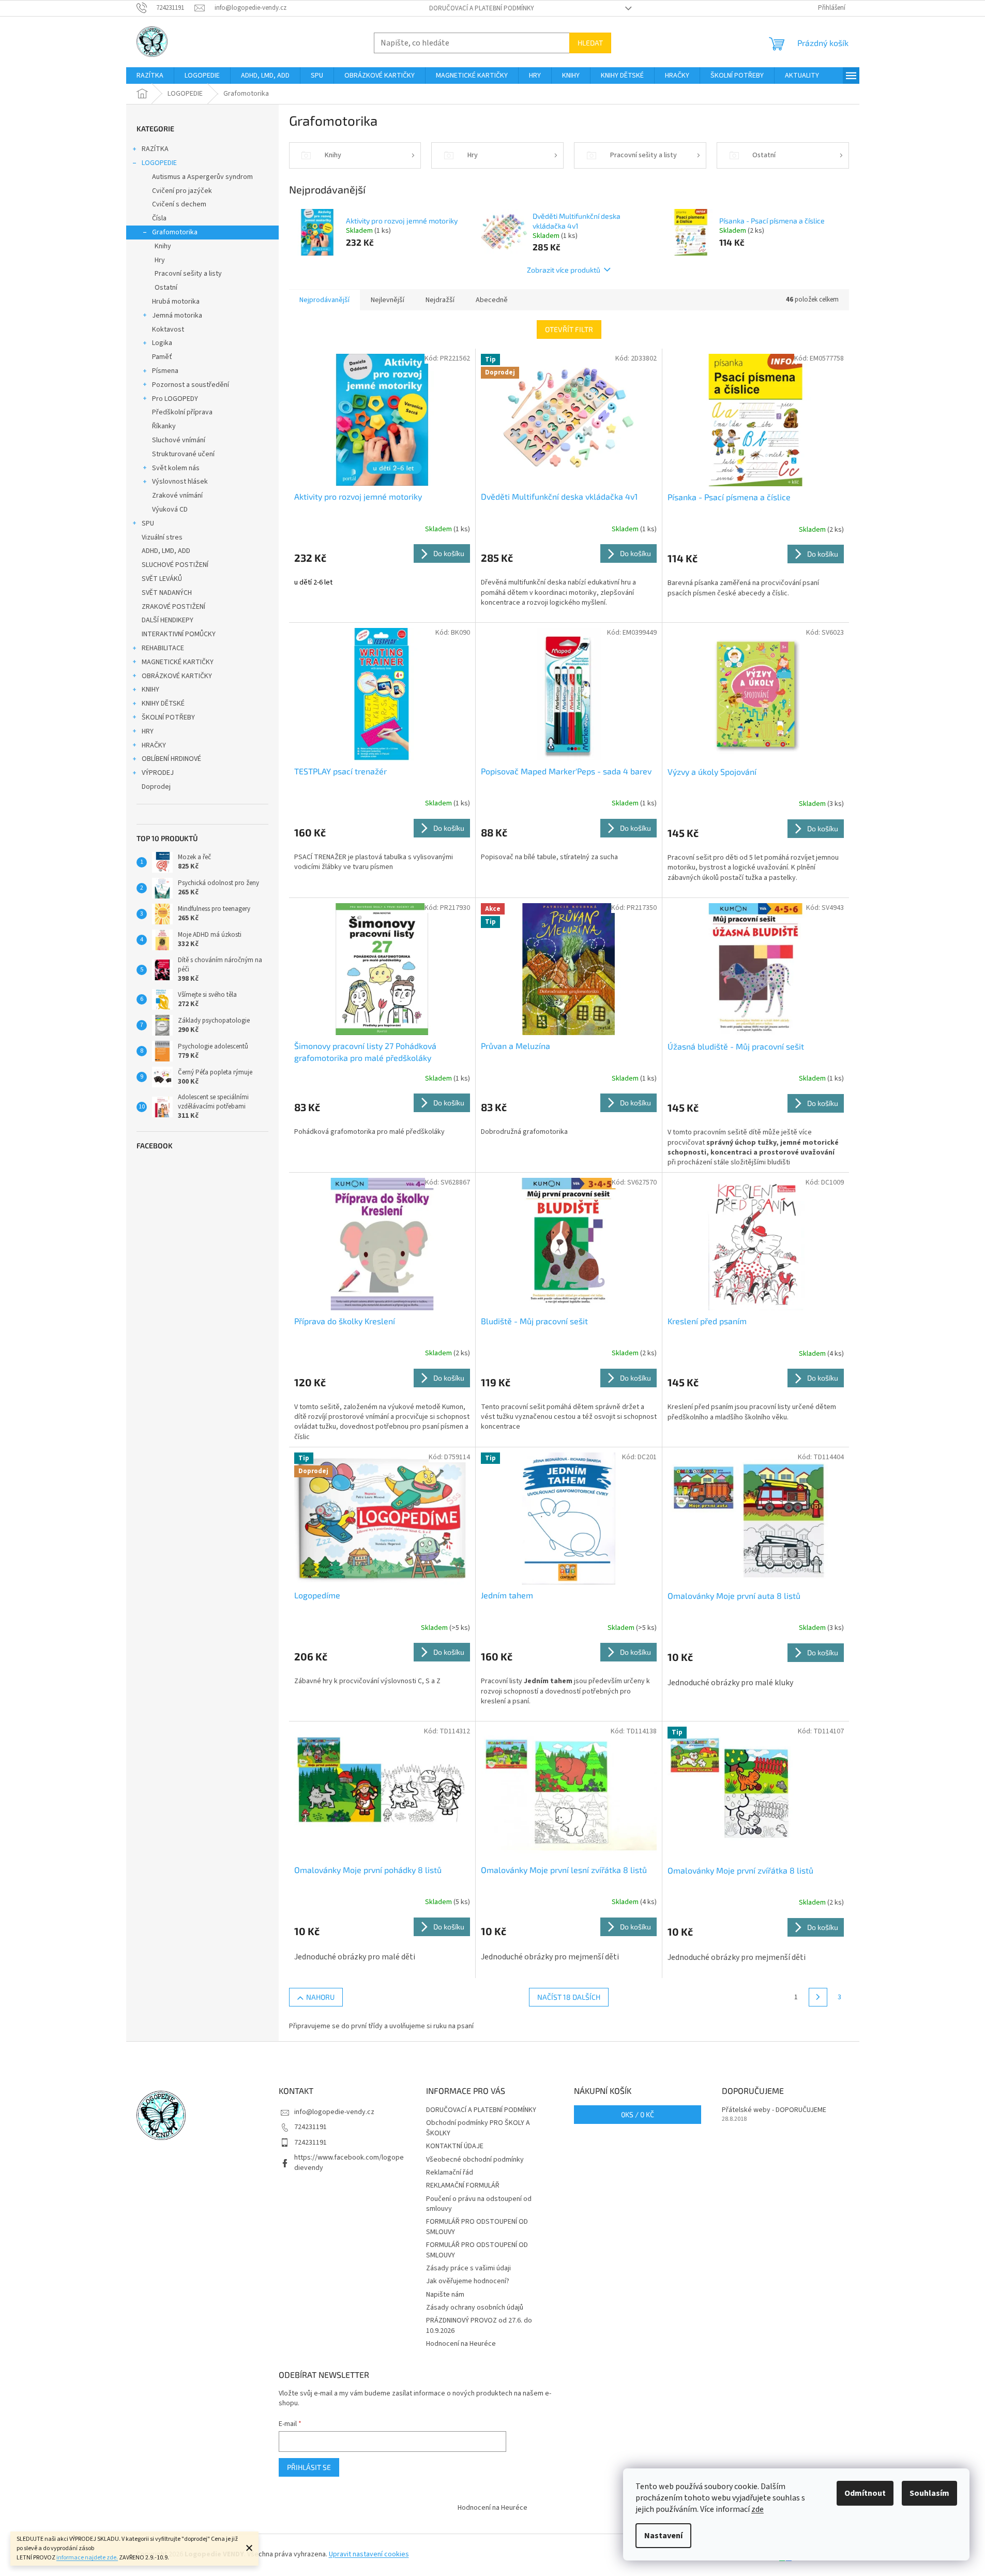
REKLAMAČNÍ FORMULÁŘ (463, 2185)
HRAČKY (154, 745)
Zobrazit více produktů (564, 270)
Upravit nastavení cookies (369, 2554)
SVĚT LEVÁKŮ (162, 579)
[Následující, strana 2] (818, 1997)
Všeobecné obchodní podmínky (475, 2160)
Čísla (159, 218)
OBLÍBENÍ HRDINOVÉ (171, 759)
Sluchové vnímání (179, 440)
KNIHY (150, 690)
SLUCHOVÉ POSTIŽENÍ (175, 565)
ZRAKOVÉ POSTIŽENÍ (173, 607)
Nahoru (320, 1997)
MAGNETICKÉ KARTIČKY (178, 662)
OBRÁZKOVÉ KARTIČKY (177, 676)
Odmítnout (865, 2493)
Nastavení (663, 2536)
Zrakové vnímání (177, 496)
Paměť (162, 357)
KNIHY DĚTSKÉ (163, 703)
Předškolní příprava (182, 412)
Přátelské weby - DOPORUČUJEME (774, 2110)
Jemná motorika (177, 316)
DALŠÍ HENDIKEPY (168, 620)
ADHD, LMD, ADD (166, 551)
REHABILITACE (163, 648)
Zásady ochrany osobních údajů (475, 2308)
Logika (162, 343)
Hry (160, 260)
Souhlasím (929, 2493)
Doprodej (156, 787)
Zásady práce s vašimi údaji (468, 2268)
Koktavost (168, 330)
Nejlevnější (388, 300)
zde (757, 2509)
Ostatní (166, 288)
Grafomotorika (175, 232)
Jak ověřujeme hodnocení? (468, 2281)
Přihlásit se (309, 2467)
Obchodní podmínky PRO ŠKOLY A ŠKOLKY (478, 2128)
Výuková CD (170, 510)
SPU (148, 523)
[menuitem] (150, 76)
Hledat (590, 43)
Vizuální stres (162, 537)
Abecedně (492, 300)
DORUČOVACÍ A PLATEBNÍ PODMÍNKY (482, 8)
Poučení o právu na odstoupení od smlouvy (479, 2204)
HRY (148, 731)
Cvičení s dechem (179, 204)
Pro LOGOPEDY (175, 399)
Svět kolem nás (176, 468)
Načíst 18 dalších (569, 1997)
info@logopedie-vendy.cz (334, 2112)
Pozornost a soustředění (191, 385)
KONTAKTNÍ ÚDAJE (455, 2146)
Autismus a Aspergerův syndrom (202, 177)
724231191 (310, 2127)
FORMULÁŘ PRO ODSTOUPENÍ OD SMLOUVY (477, 2227)
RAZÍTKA (155, 149)
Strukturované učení (183, 454)
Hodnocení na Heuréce (461, 2344)
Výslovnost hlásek (180, 482)
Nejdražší (440, 300)
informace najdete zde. (87, 2558)
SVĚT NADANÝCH (167, 593)
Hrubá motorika (176, 302)
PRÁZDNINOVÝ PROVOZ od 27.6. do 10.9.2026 (479, 2325)
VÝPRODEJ (158, 773)
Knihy (163, 246)
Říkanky (164, 426)
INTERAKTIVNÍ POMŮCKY (179, 634)
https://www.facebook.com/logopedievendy (349, 2162)
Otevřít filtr (569, 329)
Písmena (165, 371)
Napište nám (445, 2295)
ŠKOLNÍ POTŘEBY (168, 717)
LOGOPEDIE (159, 163)
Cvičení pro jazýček (182, 191)
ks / (638, 2114)
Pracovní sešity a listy (188, 274)
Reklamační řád (450, 2173)
